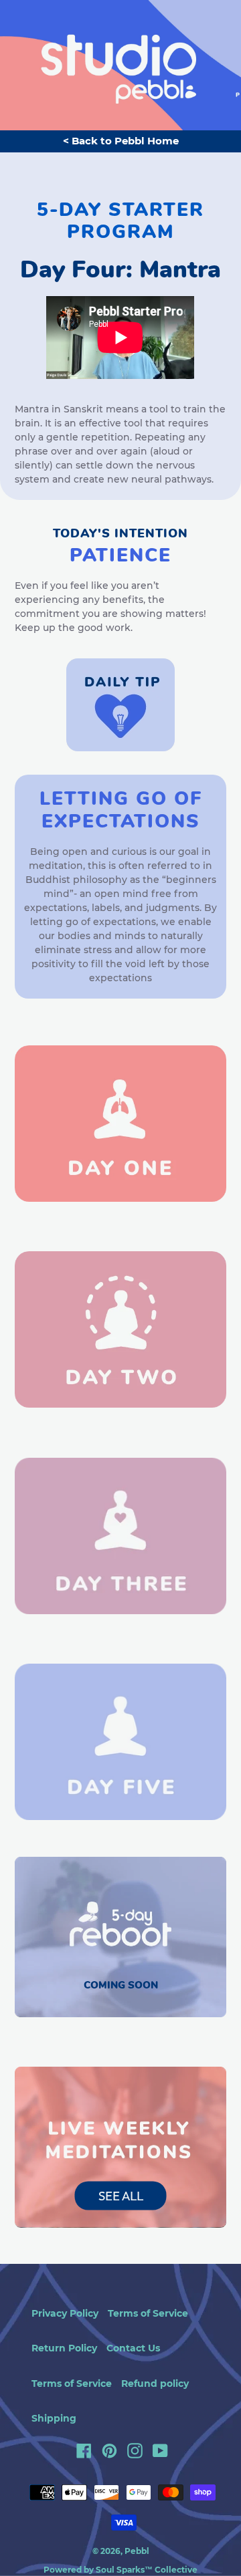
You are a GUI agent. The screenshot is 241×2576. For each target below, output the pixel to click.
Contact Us (133, 2348)
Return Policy (64, 2348)
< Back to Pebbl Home (121, 141)
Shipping (54, 2418)
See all (121, 2195)
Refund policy (155, 2384)
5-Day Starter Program (120, 221)
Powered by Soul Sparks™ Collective (120, 2570)
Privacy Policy (65, 2313)
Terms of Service (148, 2313)
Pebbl (137, 2551)
